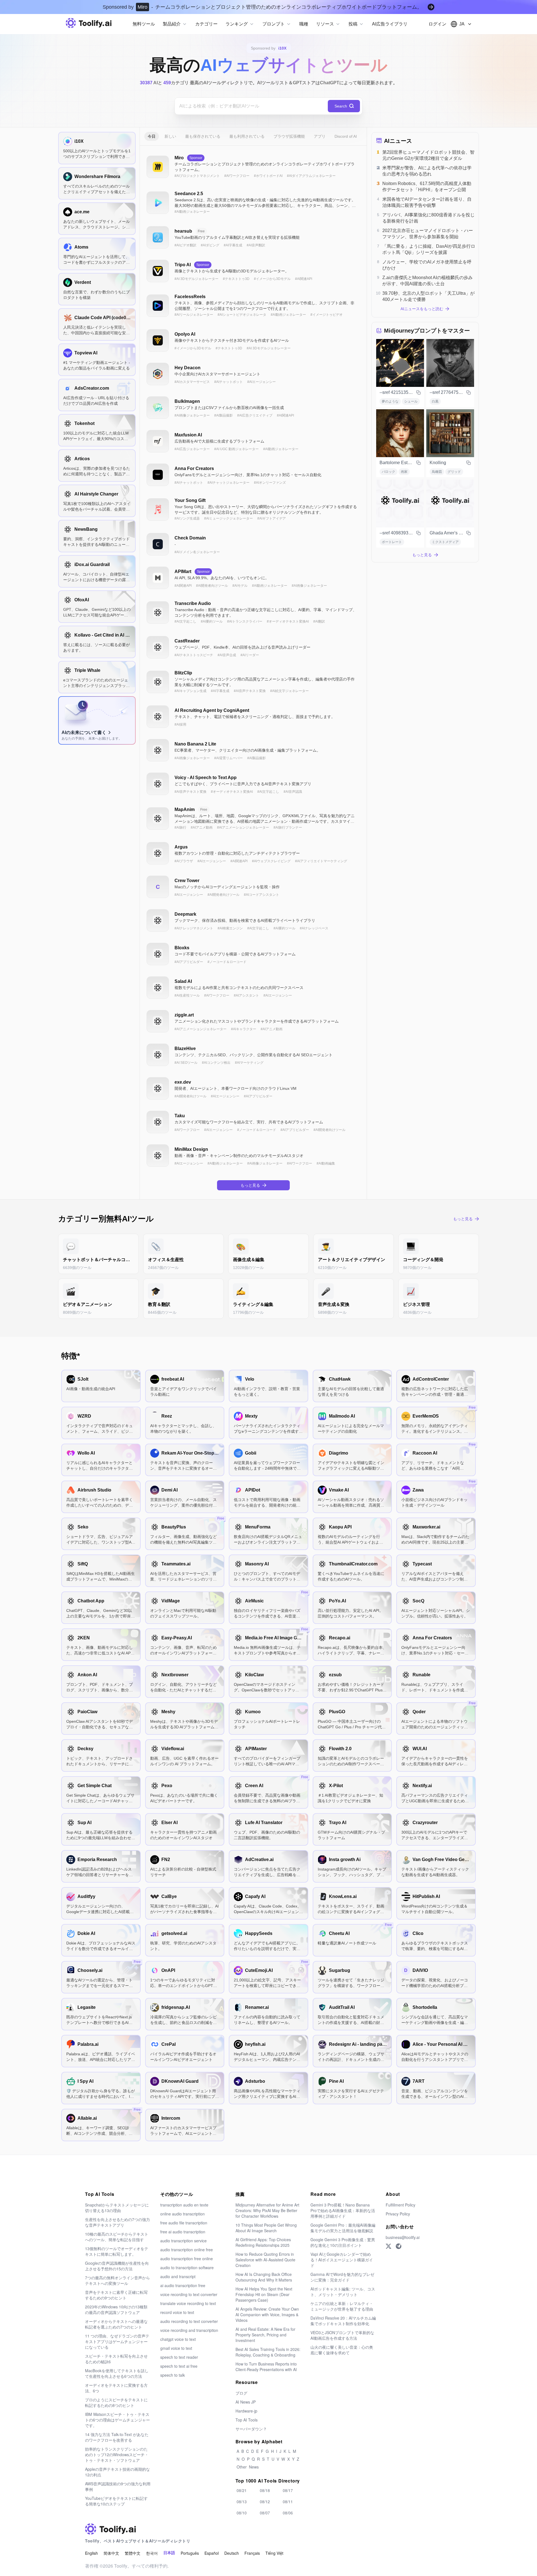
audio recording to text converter (189, 2321)
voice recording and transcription (189, 2330)
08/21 (242, 2490)
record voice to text (177, 2312)
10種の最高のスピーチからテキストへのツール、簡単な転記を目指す (117, 2237)
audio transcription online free (187, 2250)
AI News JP (246, 2402)
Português (190, 2553)
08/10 (242, 2513)
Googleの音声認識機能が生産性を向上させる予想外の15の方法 (117, 2266)
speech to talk (173, 2375)
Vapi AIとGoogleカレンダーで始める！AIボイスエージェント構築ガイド (342, 2260)
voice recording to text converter (189, 2294)
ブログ (241, 2393)
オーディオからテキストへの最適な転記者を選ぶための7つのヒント (116, 2324)
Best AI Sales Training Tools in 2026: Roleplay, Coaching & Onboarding (268, 2352)
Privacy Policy (398, 2214)
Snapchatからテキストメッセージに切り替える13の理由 (117, 2208)
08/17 (288, 2490)
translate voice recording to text (188, 2303)
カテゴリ (176, 83)
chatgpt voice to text (178, 2339)
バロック (388, 472)
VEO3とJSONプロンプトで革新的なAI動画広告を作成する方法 (342, 2335)
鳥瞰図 (437, 472)
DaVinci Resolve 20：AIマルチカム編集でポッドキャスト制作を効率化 (343, 2321)
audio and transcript (178, 2276)
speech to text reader (179, 2357)
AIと (151, 83)
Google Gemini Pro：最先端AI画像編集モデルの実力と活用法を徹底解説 (343, 2228)
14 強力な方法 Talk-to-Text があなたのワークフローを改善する (117, 2437)
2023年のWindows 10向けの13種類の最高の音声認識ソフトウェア (116, 2309)
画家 (404, 472)
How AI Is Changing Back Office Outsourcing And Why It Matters (264, 2277)
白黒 (435, 401)
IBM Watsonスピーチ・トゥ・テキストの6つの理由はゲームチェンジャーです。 (117, 2420)
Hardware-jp (246, 2411)
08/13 (242, 2502)
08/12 (265, 2502)
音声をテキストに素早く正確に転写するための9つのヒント (116, 2295)
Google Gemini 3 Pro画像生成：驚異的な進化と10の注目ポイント (343, 2242)
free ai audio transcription (183, 2232)
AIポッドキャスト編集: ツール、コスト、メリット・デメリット (343, 2292)
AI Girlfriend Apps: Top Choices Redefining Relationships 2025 (263, 2242)
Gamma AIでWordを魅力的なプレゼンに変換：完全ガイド (342, 2277)
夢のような (390, 401)
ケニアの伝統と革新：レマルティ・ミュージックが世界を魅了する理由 (342, 2306)
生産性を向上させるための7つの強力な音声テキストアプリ (117, 2222)
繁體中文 (133, 2553)
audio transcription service (183, 2241)
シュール (411, 401)
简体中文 (111, 2553)
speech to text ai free (179, 2366)
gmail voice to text (176, 2348)
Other (242, 2467)
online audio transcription (182, 2214)
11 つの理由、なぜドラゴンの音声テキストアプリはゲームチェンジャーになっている (117, 2341)
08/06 (288, 2513)
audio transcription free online (187, 2259)
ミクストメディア (445, 542)
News (254, 2467)
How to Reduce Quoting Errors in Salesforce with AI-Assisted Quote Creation (265, 2260)
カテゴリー (206, 24)
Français (252, 2553)
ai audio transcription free (183, 2285)
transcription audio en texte (184, 2205)
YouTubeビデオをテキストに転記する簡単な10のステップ (116, 2501)
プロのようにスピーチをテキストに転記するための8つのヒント (116, 2402)
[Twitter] (388, 2246)
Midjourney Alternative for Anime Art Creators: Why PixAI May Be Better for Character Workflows (267, 2210)
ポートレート (392, 542)
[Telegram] (399, 2246)
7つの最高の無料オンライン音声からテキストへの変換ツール (117, 2280)
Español (212, 2553)
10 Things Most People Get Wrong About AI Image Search (266, 2228)
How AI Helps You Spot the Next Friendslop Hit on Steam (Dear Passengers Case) (264, 2294)
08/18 (265, 2490)
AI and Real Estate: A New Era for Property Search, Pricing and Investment (265, 2335)
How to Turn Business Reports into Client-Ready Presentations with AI (266, 2367)
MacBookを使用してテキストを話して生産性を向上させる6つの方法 (117, 2373)
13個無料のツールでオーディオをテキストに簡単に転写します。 (117, 2251)
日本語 (169, 2553)
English (91, 2553)
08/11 (288, 2502)
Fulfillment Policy (401, 2205)
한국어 (152, 2553)
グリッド (454, 472)
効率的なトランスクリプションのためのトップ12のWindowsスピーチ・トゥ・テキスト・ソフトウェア (117, 2455)
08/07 (265, 2513)
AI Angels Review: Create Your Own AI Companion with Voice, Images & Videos (267, 2315)
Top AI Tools (247, 2420)
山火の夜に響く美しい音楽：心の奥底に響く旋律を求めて (342, 2350)
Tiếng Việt (274, 2553)
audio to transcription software (187, 2268)
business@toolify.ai (403, 2237)
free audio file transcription (184, 2223)
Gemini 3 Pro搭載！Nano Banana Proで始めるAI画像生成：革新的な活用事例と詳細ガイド (343, 2210)
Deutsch (232, 2553)
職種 (304, 24)
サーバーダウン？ (251, 2429)
